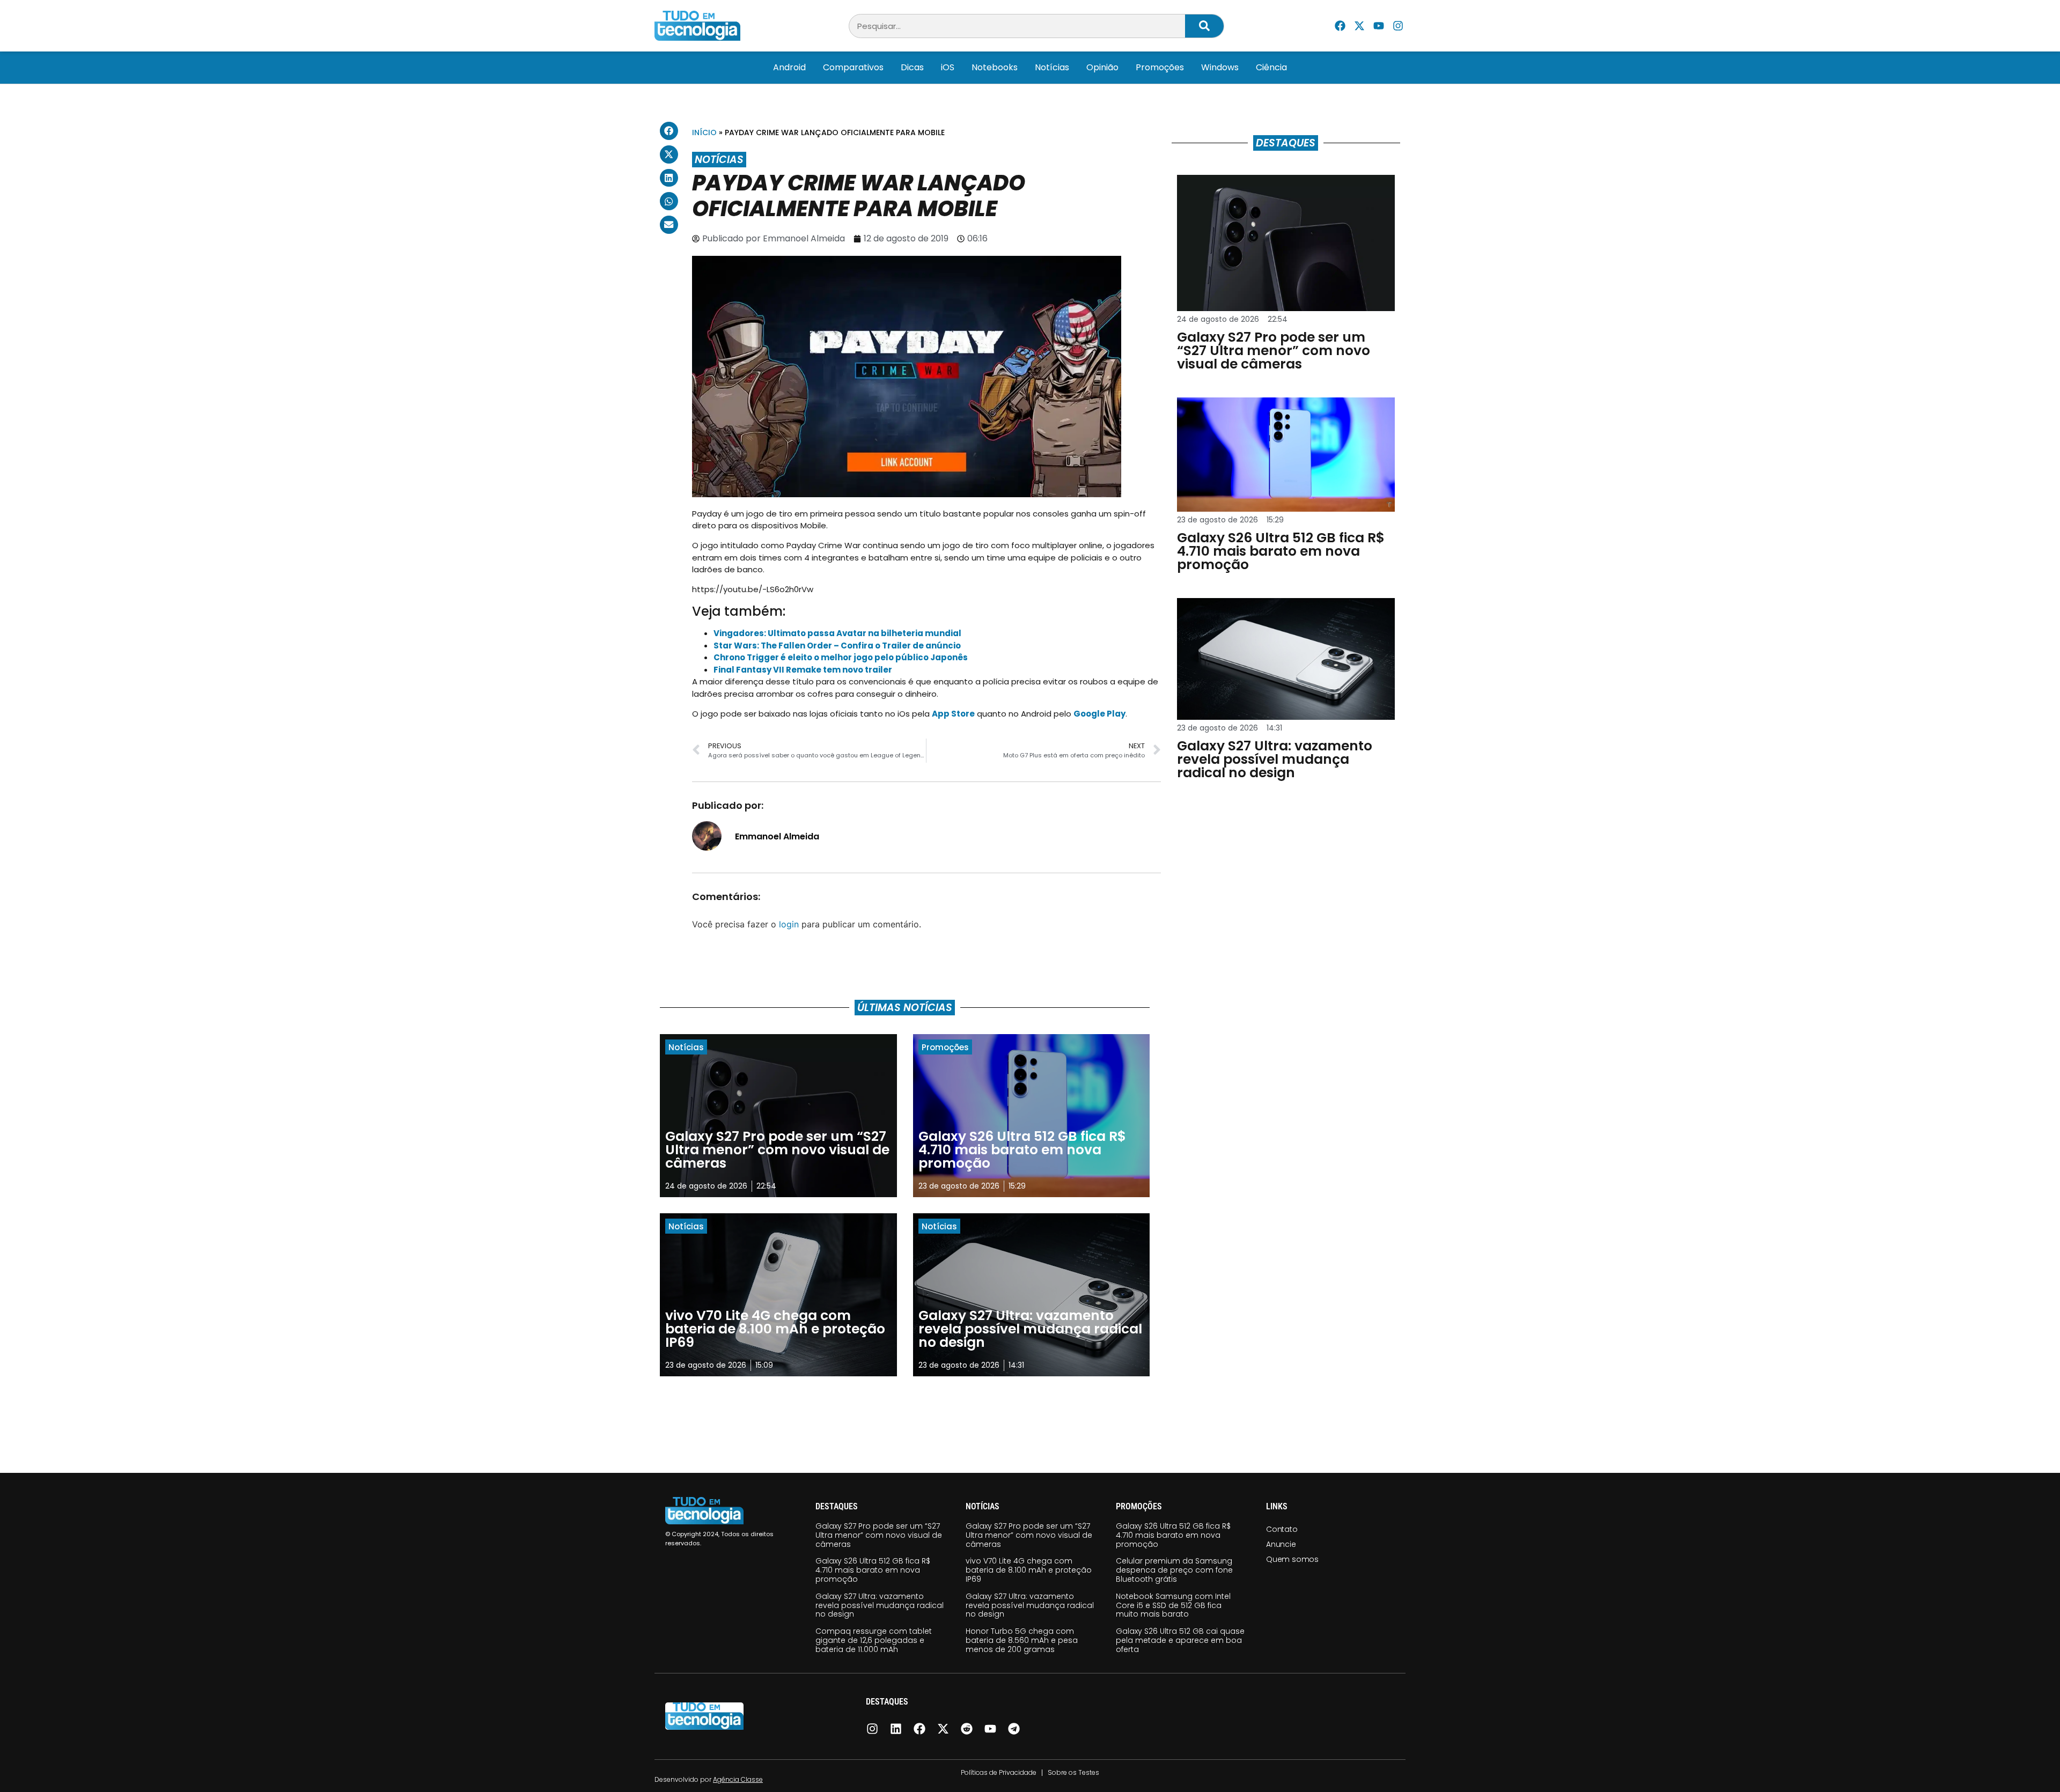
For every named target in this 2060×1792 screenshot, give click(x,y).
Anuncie (1281, 1544)
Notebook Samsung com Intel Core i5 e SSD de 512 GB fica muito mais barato (1173, 1605)
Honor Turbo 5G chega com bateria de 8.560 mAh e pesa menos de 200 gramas (1022, 1640)
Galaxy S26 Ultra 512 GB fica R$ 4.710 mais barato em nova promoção (873, 1570)
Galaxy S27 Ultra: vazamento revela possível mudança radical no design (880, 1605)
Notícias (1052, 67)
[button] (669, 131)
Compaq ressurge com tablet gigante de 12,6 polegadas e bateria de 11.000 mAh (874, 1640)
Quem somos (1292, 1559)
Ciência (1271, 67)
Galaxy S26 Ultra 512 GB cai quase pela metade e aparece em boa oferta (1180, 1640)
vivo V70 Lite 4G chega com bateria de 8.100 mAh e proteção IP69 (1029, 1570)
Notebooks (995, 67)
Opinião (1102, 67)
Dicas (912, 67)
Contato (1282, 1529)
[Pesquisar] (1204, 26)
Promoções (1160, 67)
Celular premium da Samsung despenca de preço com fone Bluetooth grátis (1174, 1570)
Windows (1220, 67)
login (789, 924)
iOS (948, 67)
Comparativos (853, 67)
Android (789, 67)
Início (704, 132)
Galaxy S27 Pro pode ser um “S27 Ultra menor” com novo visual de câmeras (879, 1535)
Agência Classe (738, 1779)
